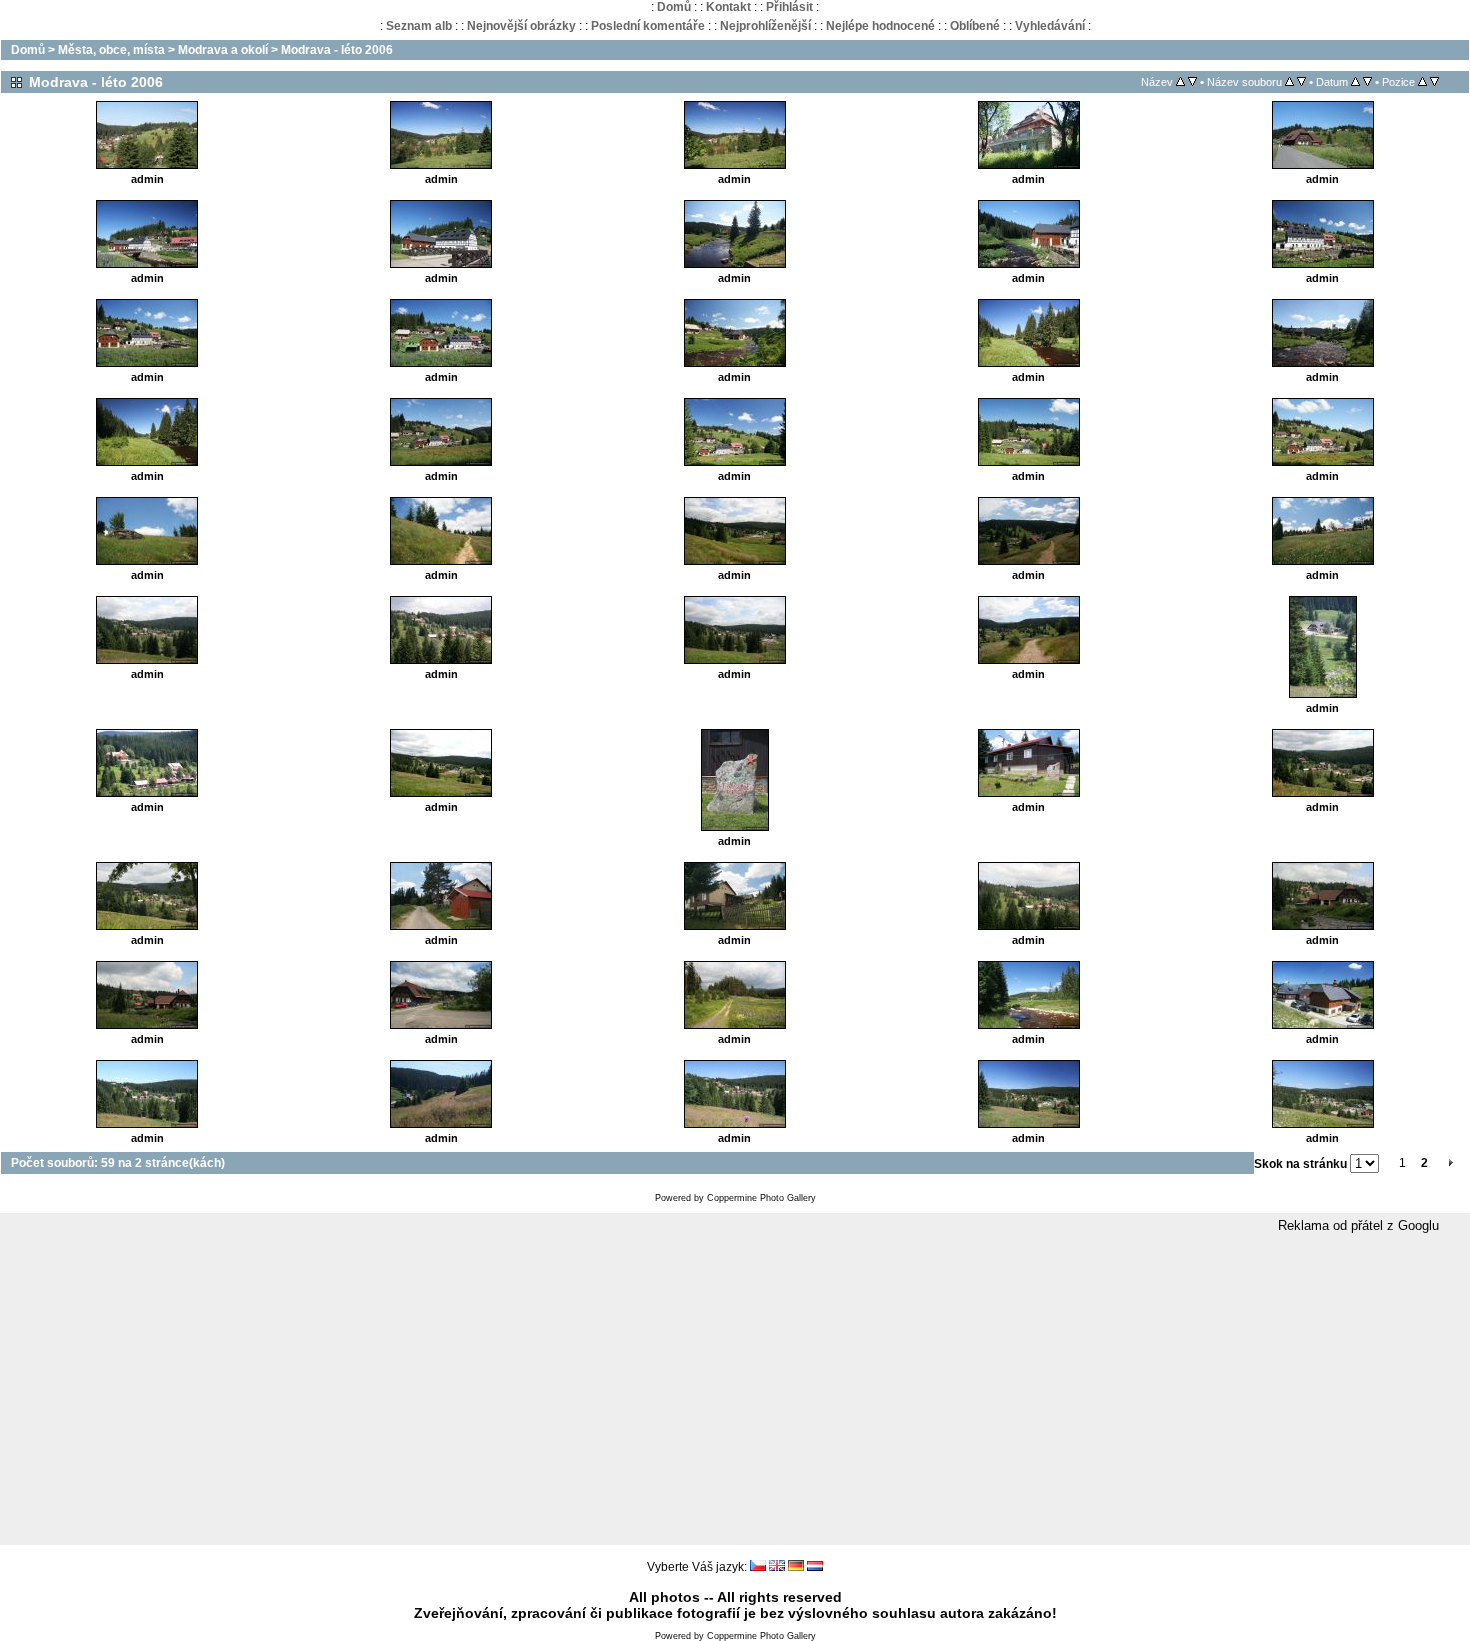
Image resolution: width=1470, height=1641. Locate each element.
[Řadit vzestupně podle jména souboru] (1289, 82)
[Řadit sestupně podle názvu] (1192, 82)
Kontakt (728, 7)
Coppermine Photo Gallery (761, 1198)
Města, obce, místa (111, 50)
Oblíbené (975, 26)
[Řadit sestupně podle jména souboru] (1301, 82)
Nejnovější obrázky (521, 26)
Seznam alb (419, 26)
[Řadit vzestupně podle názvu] (1180, 82)
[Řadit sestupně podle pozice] (1434, 82)
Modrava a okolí (223, 50)
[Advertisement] (735, 1390)
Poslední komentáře (648, 26)
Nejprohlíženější (765, 26)
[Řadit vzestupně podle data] (1355, 82)
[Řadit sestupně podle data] (1367, 82)
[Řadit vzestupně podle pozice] (1422, 82)
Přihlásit (789, 7)
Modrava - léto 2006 (337, 50)
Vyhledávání (1050, 26)
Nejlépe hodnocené (880, 26)
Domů (674, 7)
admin (147, 179)
